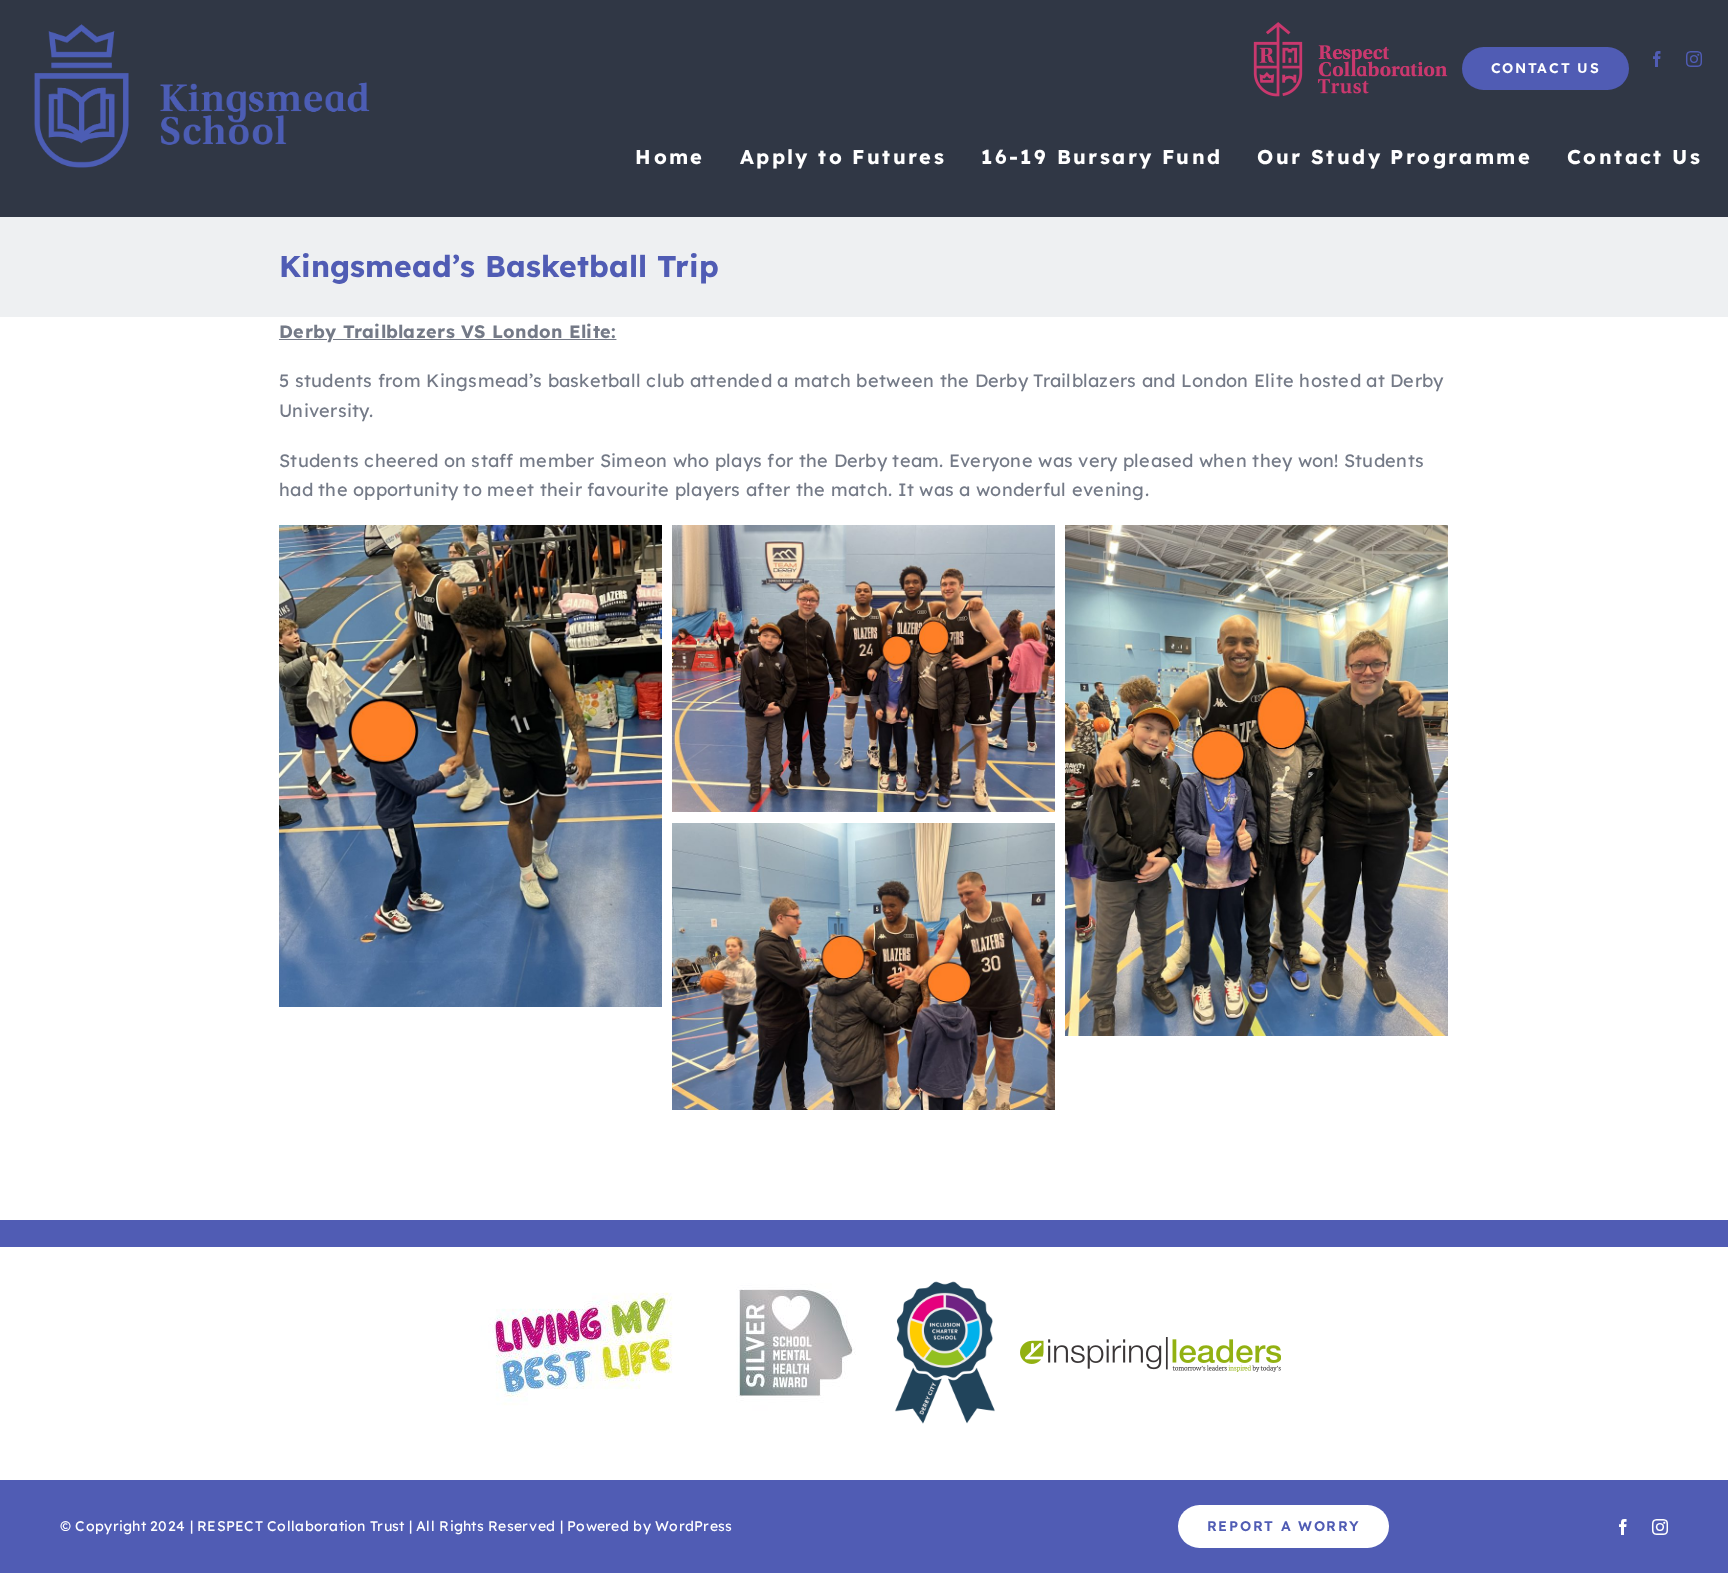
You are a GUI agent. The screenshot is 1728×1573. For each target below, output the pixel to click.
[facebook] (1657, 59)
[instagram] (1694, 59)
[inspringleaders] (1150, 1345)
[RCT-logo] (1353, 29)
